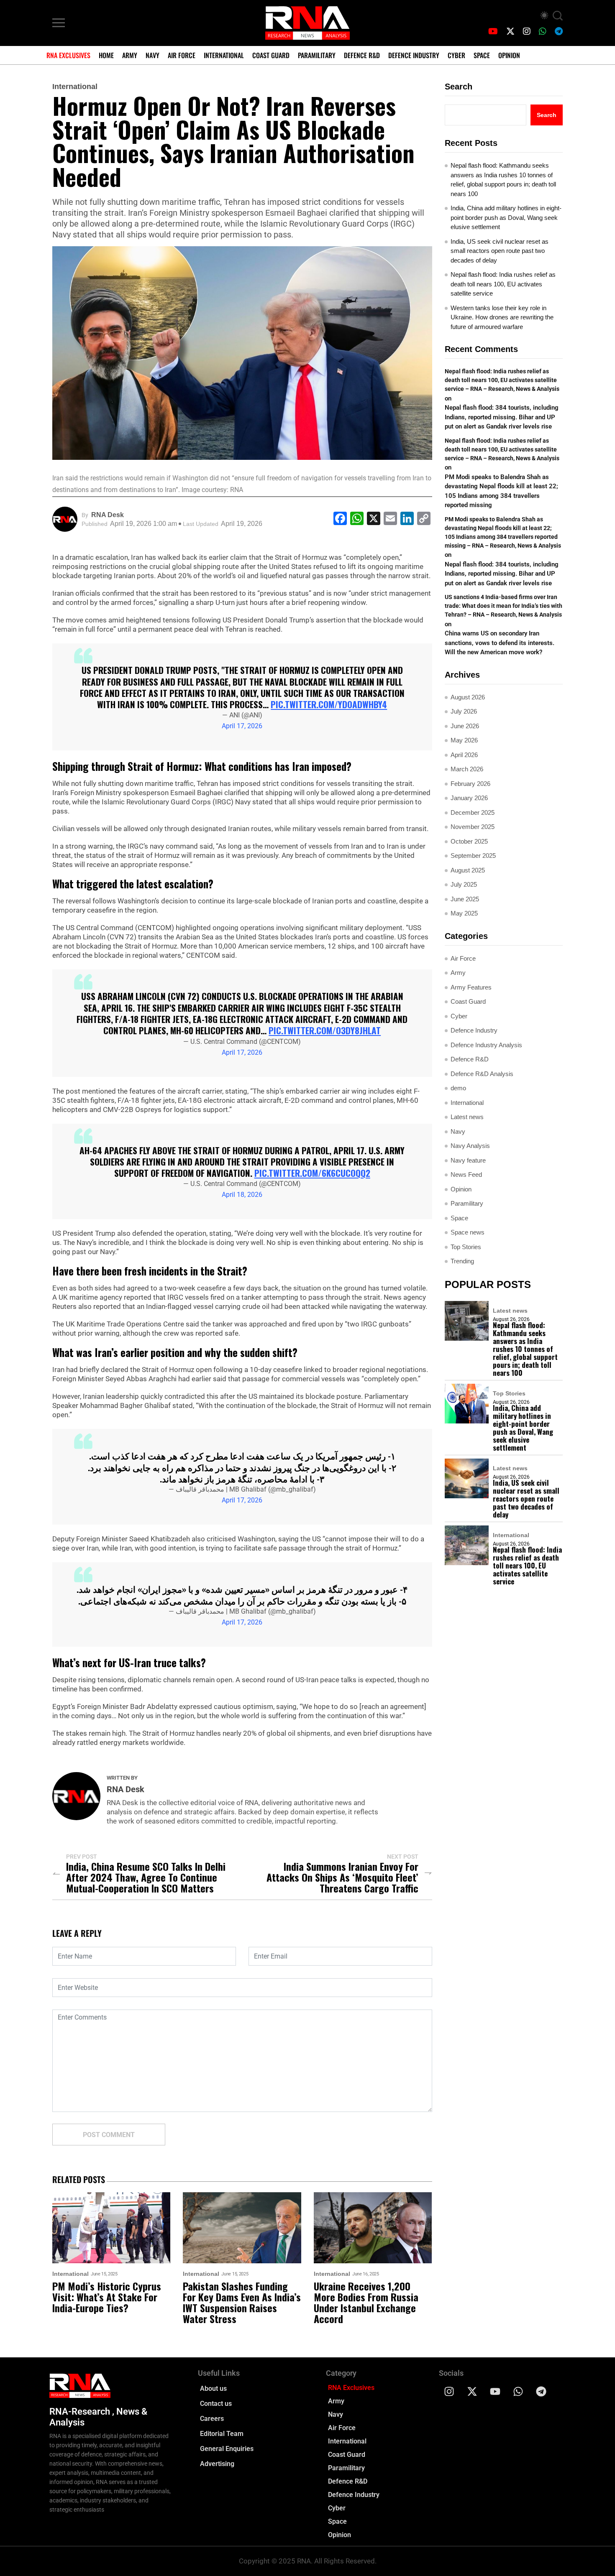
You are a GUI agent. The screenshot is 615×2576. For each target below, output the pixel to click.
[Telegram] (541, 2392)
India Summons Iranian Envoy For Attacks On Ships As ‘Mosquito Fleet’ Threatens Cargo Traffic (342, 1877)
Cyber (456, 55)
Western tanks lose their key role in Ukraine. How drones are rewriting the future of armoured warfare (502, 317)
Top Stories (466, 1247)
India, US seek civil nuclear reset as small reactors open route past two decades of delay (500, 251)
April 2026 (464, 755)
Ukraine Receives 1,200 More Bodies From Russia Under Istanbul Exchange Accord (366, 2302)
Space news (468, 1232)
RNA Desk (108, 515)
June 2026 (465, 726)
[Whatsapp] (518, 2392)
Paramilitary (317, 55)
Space (482, 55)
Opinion (509, 55)
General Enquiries (227, 2449)
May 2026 (464, 740)
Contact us (216, 2404)
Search (459, 87)
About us (213, 2389)
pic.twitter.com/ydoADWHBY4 (329, 704)
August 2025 (468, 870)
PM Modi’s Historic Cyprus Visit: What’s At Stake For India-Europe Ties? (107, 2297)
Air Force (182, 55)
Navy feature (468, 1160)
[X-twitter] (472, 2392)
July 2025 (464, 884)
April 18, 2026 (242, 1195)
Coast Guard (271, 55)
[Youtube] (495, 2392)
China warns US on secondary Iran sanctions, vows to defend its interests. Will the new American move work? (500, 643)
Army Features (471, 987)
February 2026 (470, 784)
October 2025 (469, 841)
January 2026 (469, 798)
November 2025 (473, 827)
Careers (212, 2419)
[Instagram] (449, 2392)
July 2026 (464, 711)
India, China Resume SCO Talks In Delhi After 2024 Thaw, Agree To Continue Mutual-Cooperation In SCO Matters (146, 1877)
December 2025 (473, 812)
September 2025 (473, 856)
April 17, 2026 (242, 726)
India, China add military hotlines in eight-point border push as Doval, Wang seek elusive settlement (506, 217)
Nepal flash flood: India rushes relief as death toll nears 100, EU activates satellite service (503, 284)
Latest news (467, 1117)
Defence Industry (414, 55)
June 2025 (465, 899)
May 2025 (464, 913)
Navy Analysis (470, 1146)
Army (130, 55)
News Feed (466, 1175)
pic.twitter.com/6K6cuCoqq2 (312, 1173)
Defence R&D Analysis (482, 1074)
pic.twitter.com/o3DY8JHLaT (325, 1030)
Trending (462, 1261)
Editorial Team (222, 2434)
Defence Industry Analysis (486, 1045)
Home (106, 55)
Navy (152, 55)
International (224, 55)
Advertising (217, 2464)
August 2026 (468, 697)
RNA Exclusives (68, 55)
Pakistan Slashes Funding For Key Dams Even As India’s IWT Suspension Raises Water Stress (242, 2302)
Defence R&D (362, 55)
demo (458, 1088)
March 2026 (467, 769)
